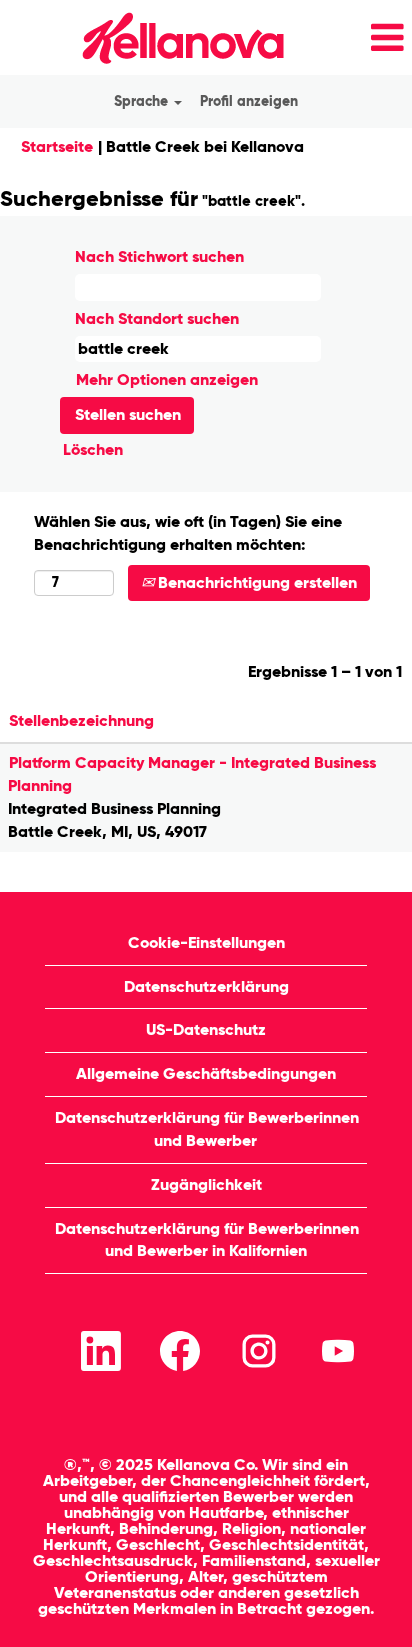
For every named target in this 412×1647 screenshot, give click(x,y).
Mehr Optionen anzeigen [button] (167, 379)
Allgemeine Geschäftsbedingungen (206, 1073)
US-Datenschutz (206, 1029)
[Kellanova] (148, 37)
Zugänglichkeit (206, 1184)
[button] (354, 38)
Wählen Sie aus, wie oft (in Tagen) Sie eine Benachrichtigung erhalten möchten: (188, 533)
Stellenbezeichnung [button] (81, 720)
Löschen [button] (93, 449)
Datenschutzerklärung (206, 986)
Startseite (57, 146)
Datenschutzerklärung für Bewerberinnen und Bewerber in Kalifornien (207, 1240)
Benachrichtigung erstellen (255, 582)
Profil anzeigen (249, 101)
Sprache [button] (143, 101)
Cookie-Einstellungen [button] (206, 942)
